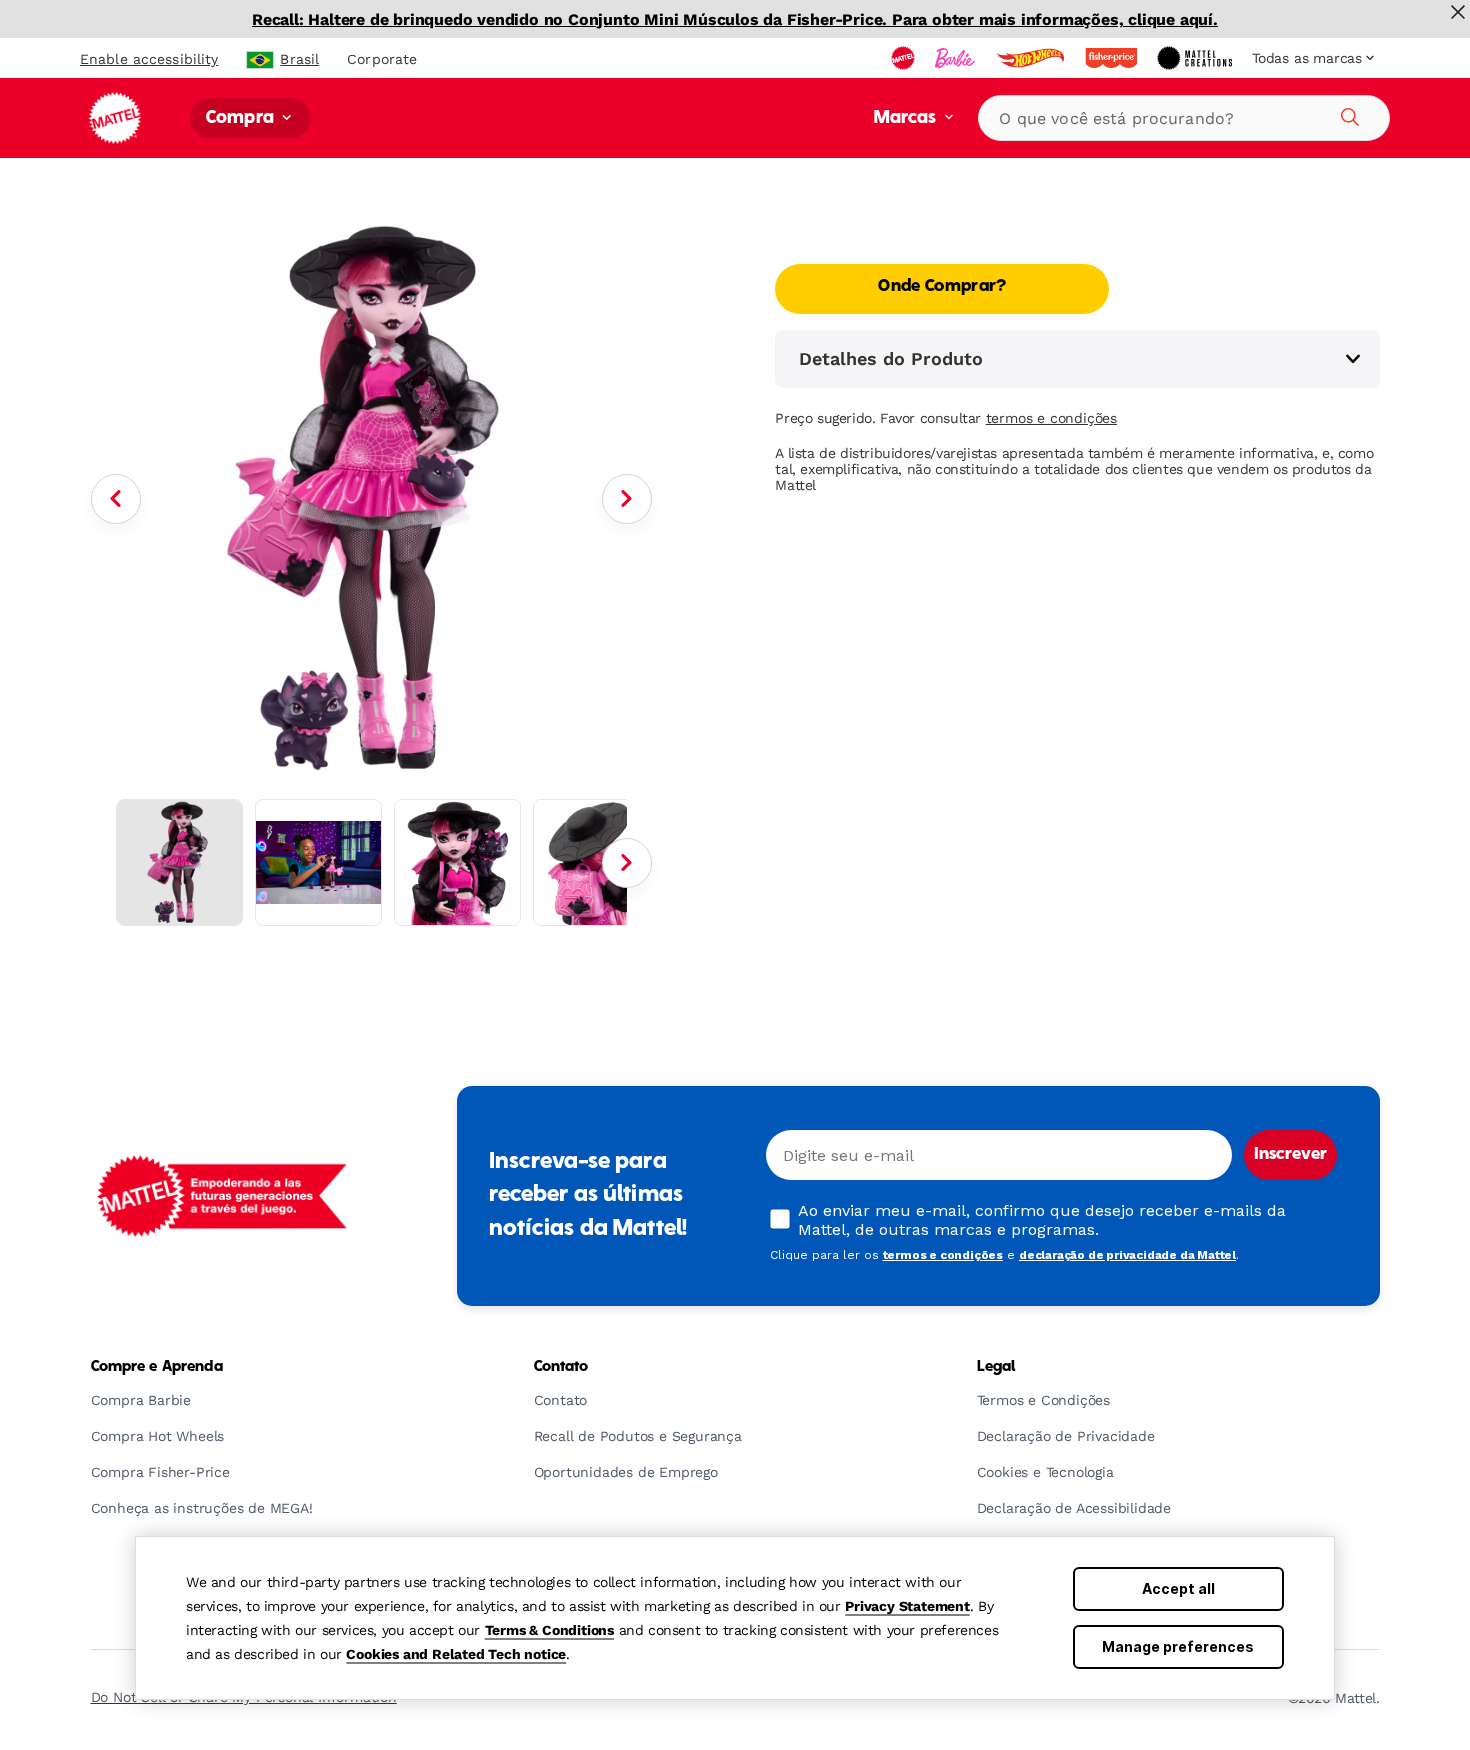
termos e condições (1051, 418)
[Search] (1347, 114)
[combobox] (1184, 118)
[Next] (627, 499)
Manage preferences (1178, 1646)
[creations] (1196, 58)
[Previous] (116, 499)
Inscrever (1290, 1155)
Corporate (382, 59)
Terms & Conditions (549, 1630)
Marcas (907, 118)
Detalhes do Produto (891, 358)
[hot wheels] (1032, 58)
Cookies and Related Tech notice (456, 1654)
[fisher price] (1113, 58)
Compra (242, 118)
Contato (561, 1367)
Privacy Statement (907, 1606)
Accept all (1178, 1588)
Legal (996, 1367)
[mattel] (905, 58)
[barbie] (957, 58)
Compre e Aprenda (157, 1367)
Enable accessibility (149, 59)
